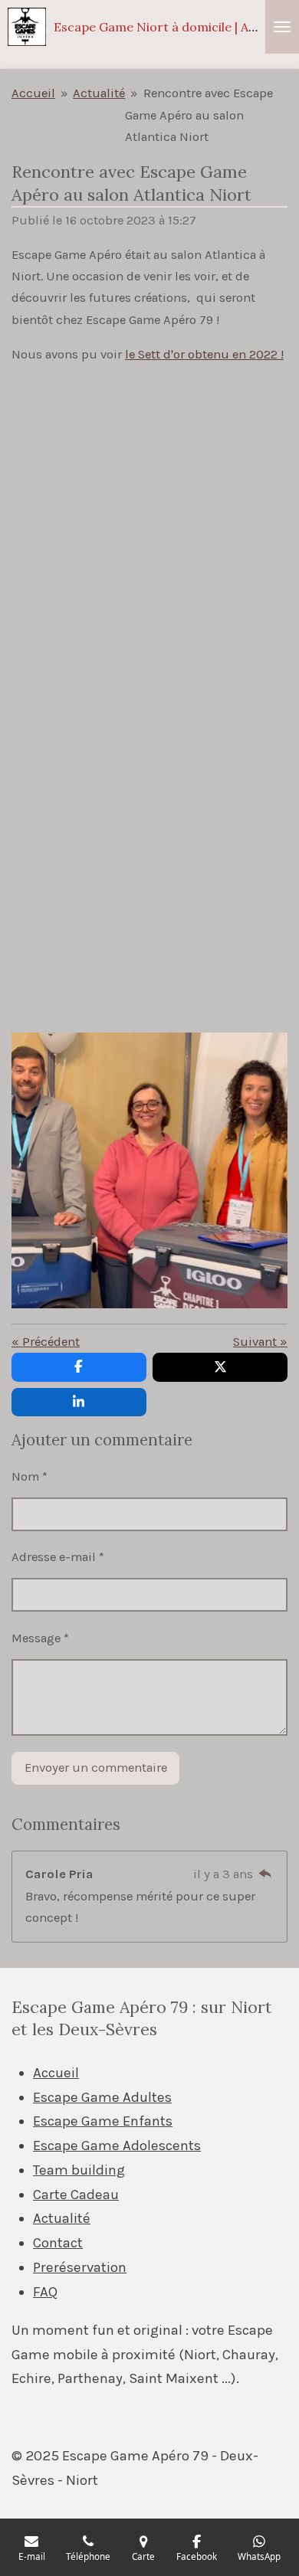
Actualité (99, 93)
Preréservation (80, 2267)
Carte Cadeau (76, 2195)
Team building (79, 2170)
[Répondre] (265, 1874)
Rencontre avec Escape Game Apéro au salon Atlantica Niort (199, 115)
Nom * (30, 1476)
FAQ (45, 2292)
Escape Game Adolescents (117, 2146)
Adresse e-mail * (58, 1557)
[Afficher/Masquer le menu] (282, 27)
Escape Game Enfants (103, 2121)
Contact (58, 2243)
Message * (40, 1638)
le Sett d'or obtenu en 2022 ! (204, 354)
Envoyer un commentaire (96, 1768)
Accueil (33, 93)
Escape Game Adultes (102, 2097)
